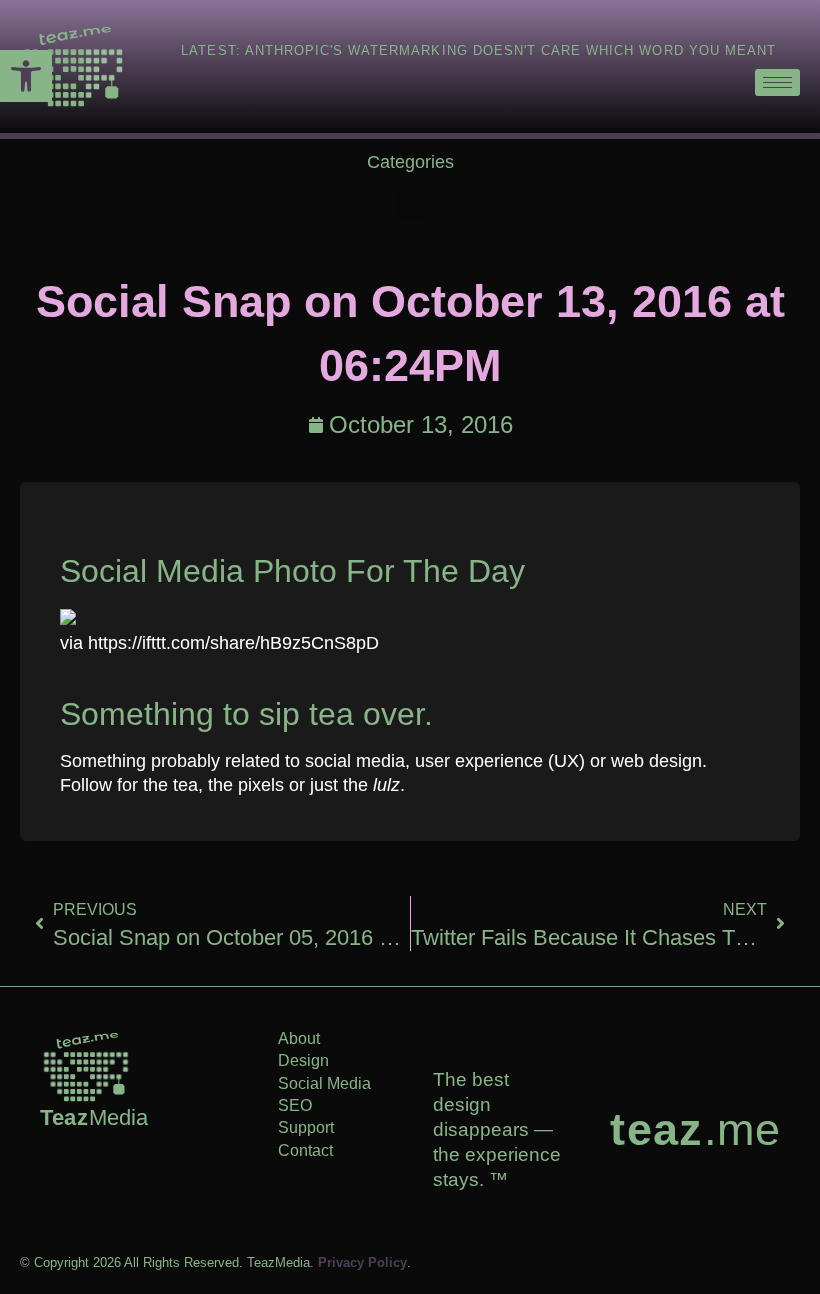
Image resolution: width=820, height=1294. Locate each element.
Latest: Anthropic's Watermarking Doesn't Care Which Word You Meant (478, 50)
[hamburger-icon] (777, 82)
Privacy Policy (362, 1262)
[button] (26, 76)
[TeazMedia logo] (86, 1067)
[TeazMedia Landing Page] (73, 66)
